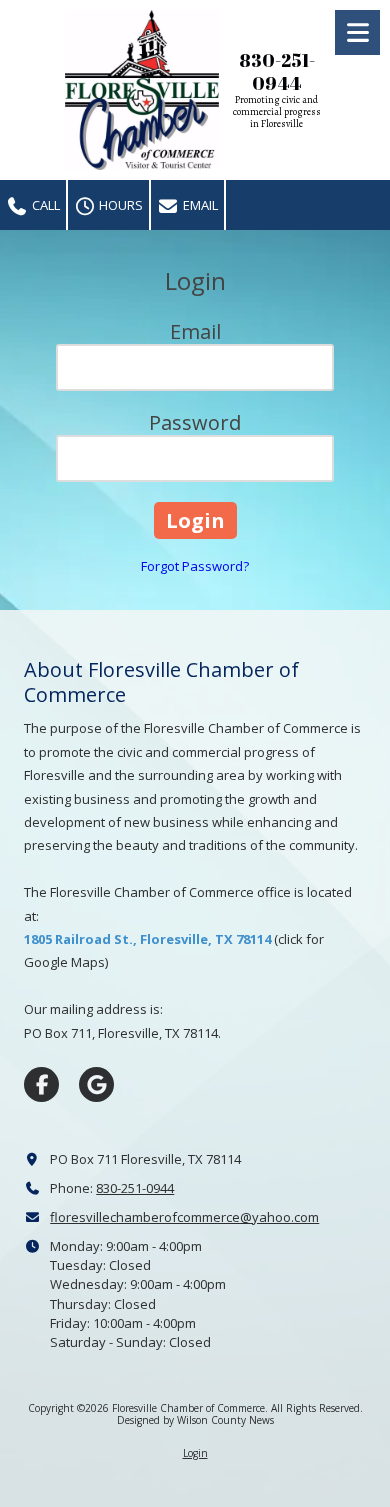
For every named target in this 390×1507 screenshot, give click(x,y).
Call (44, 205)
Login (195, 1453)
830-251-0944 (135, 1188)
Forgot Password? (195, 566)
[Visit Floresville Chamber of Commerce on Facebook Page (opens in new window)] (41, 1084)
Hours (119, 205)
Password (195, 422)
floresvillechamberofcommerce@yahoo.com (184, 1217)
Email (199, 205)
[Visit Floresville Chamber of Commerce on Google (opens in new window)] (96, 1084)
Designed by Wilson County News (195, 1420)
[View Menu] (357, 32)
